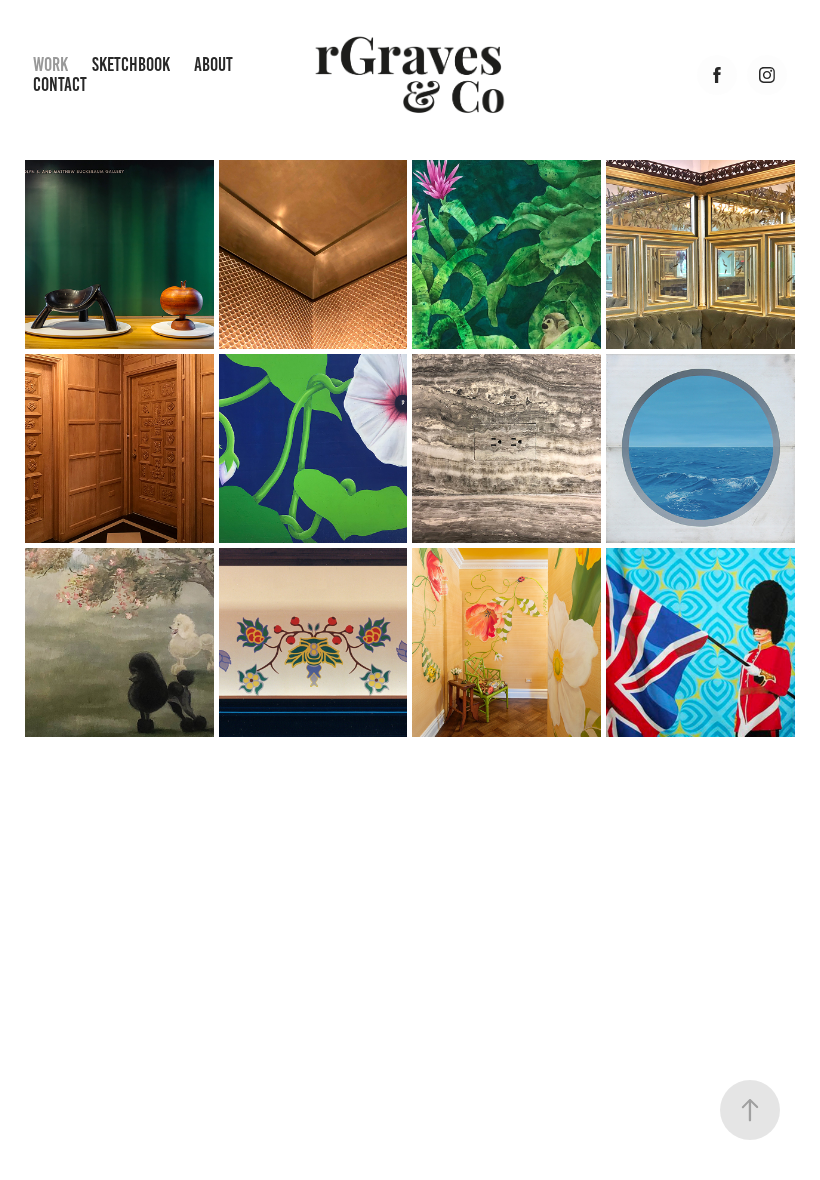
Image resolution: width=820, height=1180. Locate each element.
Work (50, 64)
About (213, 64)
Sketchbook (131, 64)
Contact (60, 84)
